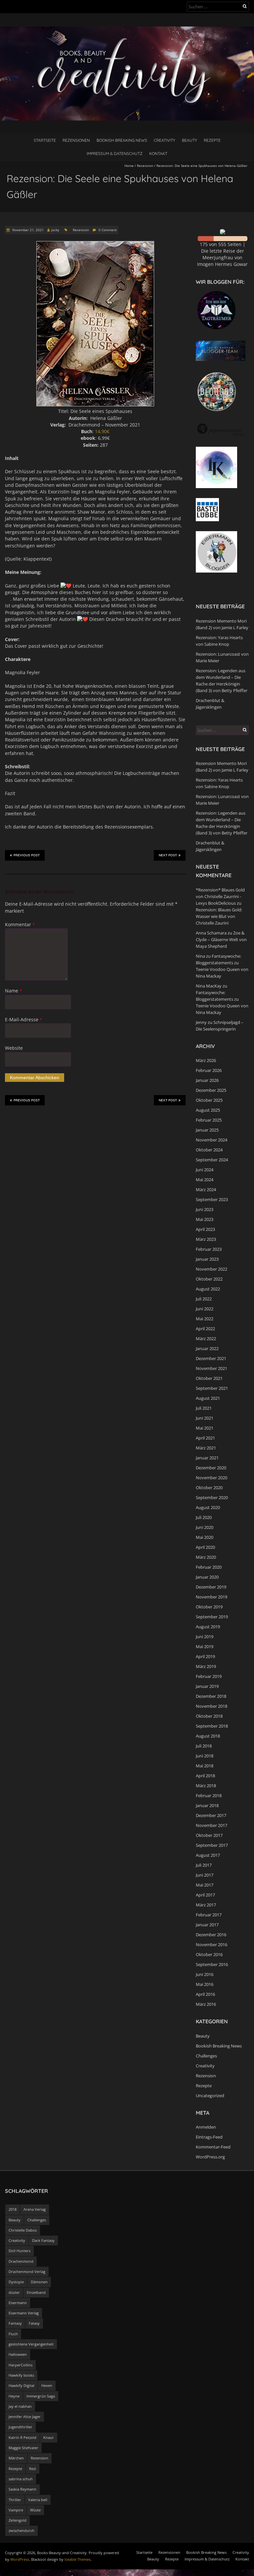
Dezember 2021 (211, 1358)
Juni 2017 (205, 1875)
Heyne (14, 2396)
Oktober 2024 (209, 1150)
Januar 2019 (207, 1686)
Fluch (13, 2334)
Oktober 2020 (209, 1488)
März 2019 (206, 1666)
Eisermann (18, 2303)
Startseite (45, 140)
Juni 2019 (205, 1637)
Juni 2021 (205, 1418)
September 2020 (212, 1497)
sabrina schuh (21, 2479)
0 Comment (108, 230)
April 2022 (205, 1329)
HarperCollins (21, 2365)
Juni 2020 (205, 1527)
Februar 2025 (209, 1120)
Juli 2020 (204, 1517)
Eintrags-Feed (209, 2137)
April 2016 (205, 1994)
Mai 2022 (205, 1319)
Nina (200, 956)
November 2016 (212, 1945)
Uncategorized (210, 2096)
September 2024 (212, 1160)
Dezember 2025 (211, 1090)
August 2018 (208, 1736)
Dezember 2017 (211, 1815)
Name (13, 991)
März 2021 (206, 1448)
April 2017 (205, 1895)
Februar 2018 (209, 1795)
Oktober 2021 (209, 1378)
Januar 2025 (207, 1130)
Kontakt (158, 153)
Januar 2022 (207, 1348)
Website (14, 1048)
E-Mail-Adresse (23, 1019)
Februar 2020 (209, 1567)
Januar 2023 (207, 1259)
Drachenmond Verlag (27, 2272)
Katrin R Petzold (22, 2437)
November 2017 (212, 1825)
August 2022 (208, 1289)
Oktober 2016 (209, 1954)
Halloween (18, 2354)
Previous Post (27, 855)
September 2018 (212, 1726)
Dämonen (39, 2282)
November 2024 (212, 1140)
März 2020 (206, 1557)
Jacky (55, 230)
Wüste (35, 2510)
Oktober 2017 (209, 1835)
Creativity (165, 140)
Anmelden (206, 2127)
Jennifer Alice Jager (25, 2417)
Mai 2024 (205, 1180)
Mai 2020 (205, 1537)
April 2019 (205, 1656)
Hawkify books (21, 2375)
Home (129, 166)
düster (14, 2292)
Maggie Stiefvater (23, 2448)
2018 (13, 2209)
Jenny (201, 1022)
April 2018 (205, 1776)
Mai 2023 (205, 1219)
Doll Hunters (20, 2251)
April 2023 (205, 1229)
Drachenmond (21, 2261)
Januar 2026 (207, 1080)
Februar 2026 (209, 1070)
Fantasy (15, 2323)
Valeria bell (38, 2500)
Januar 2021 (207, 1458)
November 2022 (212, 1269)
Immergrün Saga (41, 2396)
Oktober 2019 (209, 1607)
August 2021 (208, 1398)
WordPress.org (210, 2157)
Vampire (16, 2510)
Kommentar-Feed (213, 2147)
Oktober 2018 (209, 1716)
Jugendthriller (21, 2427)
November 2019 (212, 1597)
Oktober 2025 (209, 1100)
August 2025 (208, 1110)
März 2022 (206, 1339)
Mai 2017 (205, 1885)
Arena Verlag (35, 2209)
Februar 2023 (209, 1249)
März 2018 (206, 1786)
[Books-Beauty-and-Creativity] (127, 30)
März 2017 (206, 1905)
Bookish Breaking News (122, 140)
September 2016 (212, 1964)
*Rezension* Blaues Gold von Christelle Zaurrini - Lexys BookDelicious (220, 896)
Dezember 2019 (211, 1587)
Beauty (190, 140)
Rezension (145, 166)
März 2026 (206, 1060)
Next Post (168, 855)
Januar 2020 (207, 1577)
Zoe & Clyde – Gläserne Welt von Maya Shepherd (221, 939)
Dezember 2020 (211, 1468)
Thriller (15, 2500)
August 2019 (208, 1627)
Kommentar (20, 924)
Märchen (16, 2458)
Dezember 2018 (211, 1696)
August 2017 (208, 1855)
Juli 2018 (204, 1746)
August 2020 (208, 1507)
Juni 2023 (205, 1209)
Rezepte (212, 140)
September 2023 (212, 1199)
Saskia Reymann (22, 2489)
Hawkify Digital (21, 2385)
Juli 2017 (204, 1865)
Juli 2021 (204, 1408)
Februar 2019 (209, 1676)
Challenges (206, 2056)
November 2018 (212, 1706)
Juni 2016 (205, 1974)
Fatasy (34, 2323)
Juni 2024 (205, 1170)
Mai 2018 (205, 1766)
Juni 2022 (205, 1309)
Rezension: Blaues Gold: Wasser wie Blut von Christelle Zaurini (219, 916)
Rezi (33, 2469)
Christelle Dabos (23, 2230)
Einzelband (36, 2292)
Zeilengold (18, 2520)
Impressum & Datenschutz (115, 153)
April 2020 (205, 1547)
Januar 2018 (207, 1805)
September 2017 (212, 1845)
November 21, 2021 (27, 230)
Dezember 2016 (211, 1935)
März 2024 (206, 1189)
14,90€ (102, 431)
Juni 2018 (205, 1756)
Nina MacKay (209, 986)
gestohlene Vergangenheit (31, 2344)
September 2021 (212, 1388)
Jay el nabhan (20, 2406)
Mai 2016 (205, 1984)
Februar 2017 (209, 1915)
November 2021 (212, 1368)
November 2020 (212, 1478)
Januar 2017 (207, 1925)
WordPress (20, 2559)
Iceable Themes (78, 2559)
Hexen (47, 2385)
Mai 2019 (205, 1646)
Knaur (49, 2437)
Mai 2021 (205, 1428)
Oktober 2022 (209, 1279)
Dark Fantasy (43, 2240)
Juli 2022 (204, 1299)
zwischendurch (21, 2530)
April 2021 (205, 1438)
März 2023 (206, 1239)
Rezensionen (76, 140)
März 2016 (206, 2004)
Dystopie (16, 2282)
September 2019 (212, 1617)
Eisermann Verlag (24, 2313)
